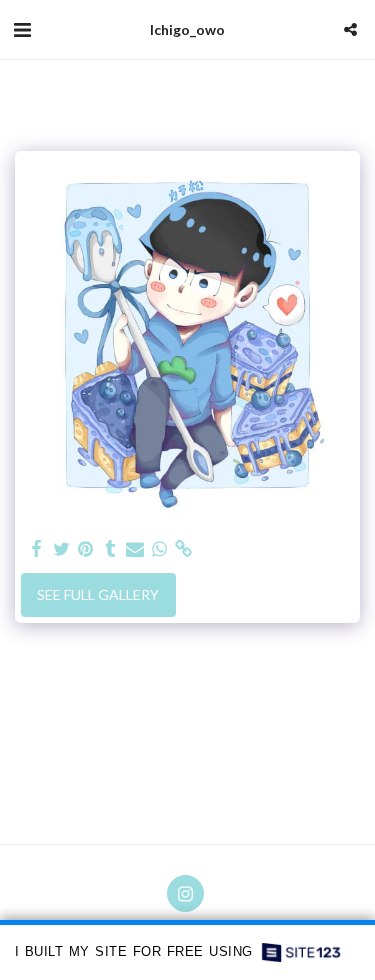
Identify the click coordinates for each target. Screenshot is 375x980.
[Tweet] (62, 549)
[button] (22, 29)
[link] (184, 549)
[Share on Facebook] (37, 549)
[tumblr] (111, 549)
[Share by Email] (135, 549)
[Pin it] (86, 549)
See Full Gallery (98, 594)
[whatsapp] (160, 549)
